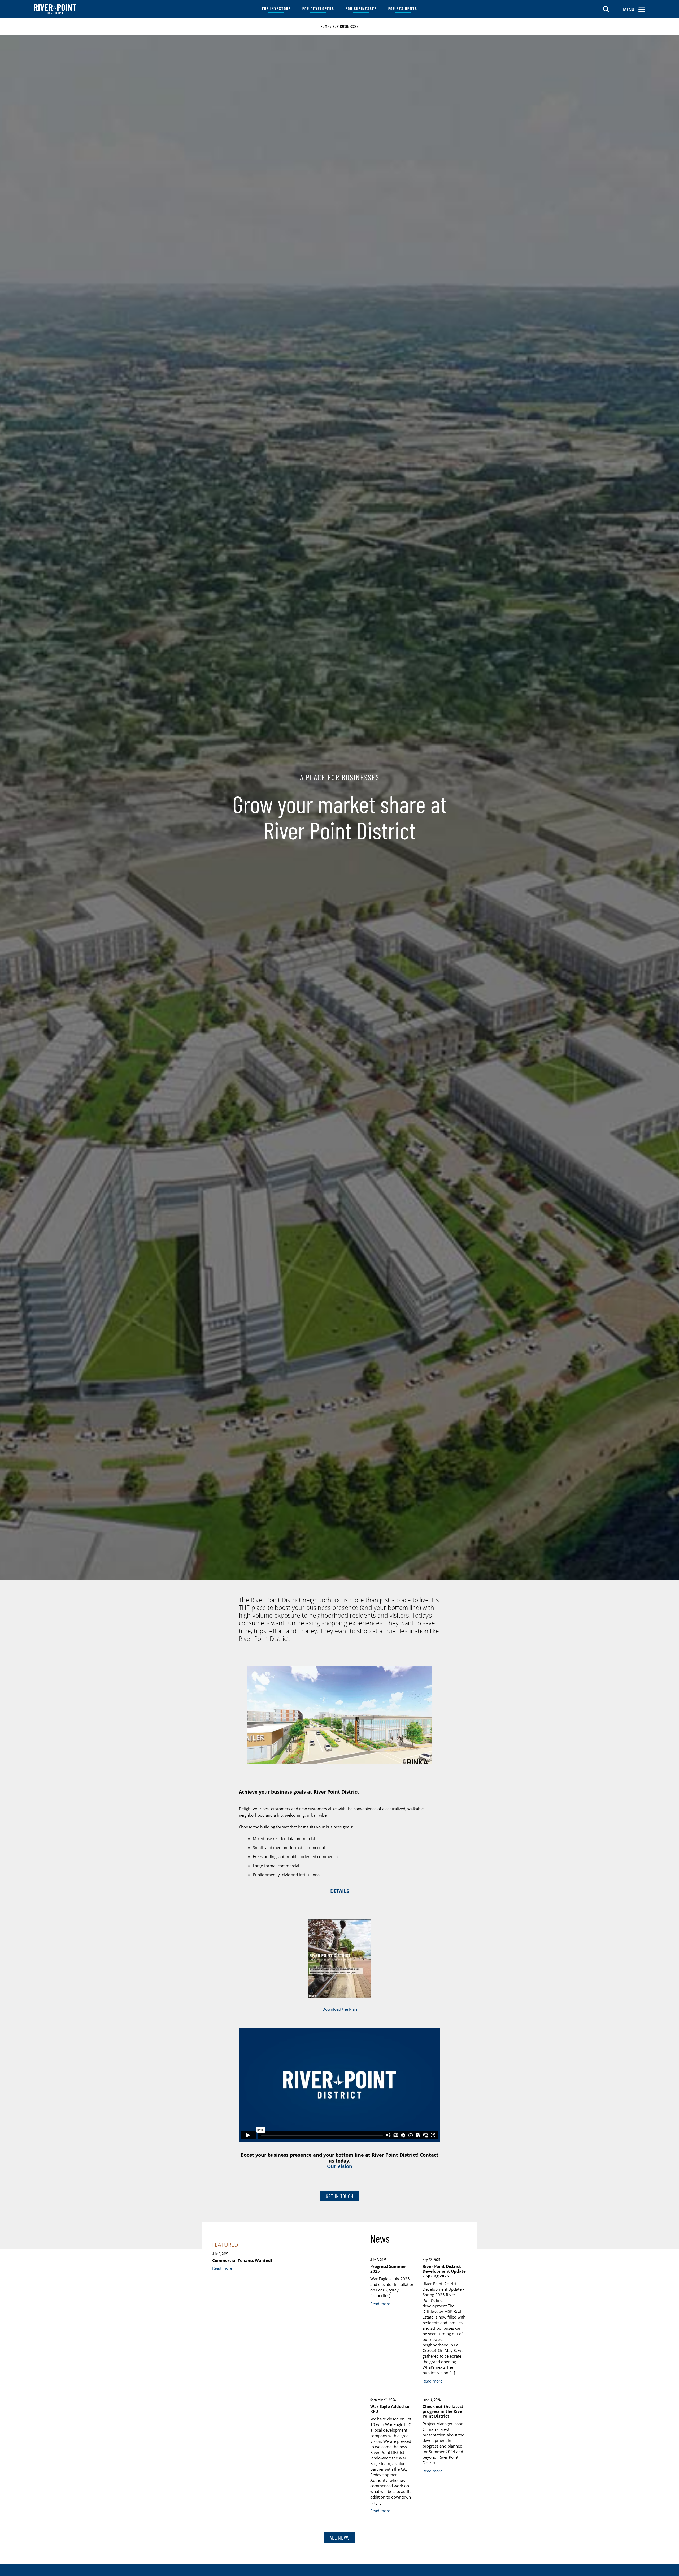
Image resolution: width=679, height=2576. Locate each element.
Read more (222, 2268)
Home (325, 26)
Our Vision (340, 2166)
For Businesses (361, 8)
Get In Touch (339, 2196)
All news (340, 2538)
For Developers (318, 8)
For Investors (277, 8)
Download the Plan (340, 2009)
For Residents (403, 8)
